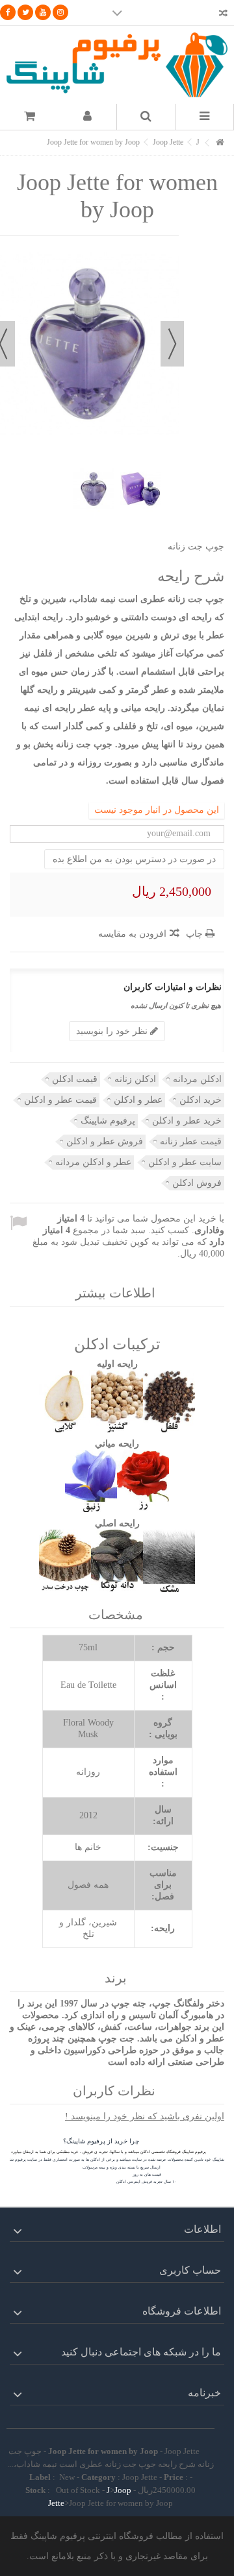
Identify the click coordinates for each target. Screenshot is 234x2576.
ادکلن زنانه (135, 1079)
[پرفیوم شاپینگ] (117, 65)
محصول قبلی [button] (172, 344)
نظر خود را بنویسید (113, 1031)
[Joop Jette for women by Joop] (94, 489)
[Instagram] (60, 12)
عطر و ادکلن (138, 1100)
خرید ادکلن (201, 1100)
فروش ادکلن (197, 1183)
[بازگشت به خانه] (220, 143)
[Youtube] (43, 12)
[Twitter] (25, 12)
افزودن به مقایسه (132, 934)
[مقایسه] (223, 15)
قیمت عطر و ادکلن (60, 1100)
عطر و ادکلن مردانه (93, 1162)
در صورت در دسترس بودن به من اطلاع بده (134, 859)
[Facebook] (8, 12)
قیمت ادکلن (75, 1079)
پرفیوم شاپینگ (108, 1121)
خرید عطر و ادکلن (187, 1121)
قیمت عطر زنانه (191, 1141)
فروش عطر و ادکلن (105, 1141)
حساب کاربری (190, 2270)
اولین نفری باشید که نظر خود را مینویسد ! (145, 2116)
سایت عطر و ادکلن (185, 1162)
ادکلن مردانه (197, 1079)
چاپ (196, 934)
